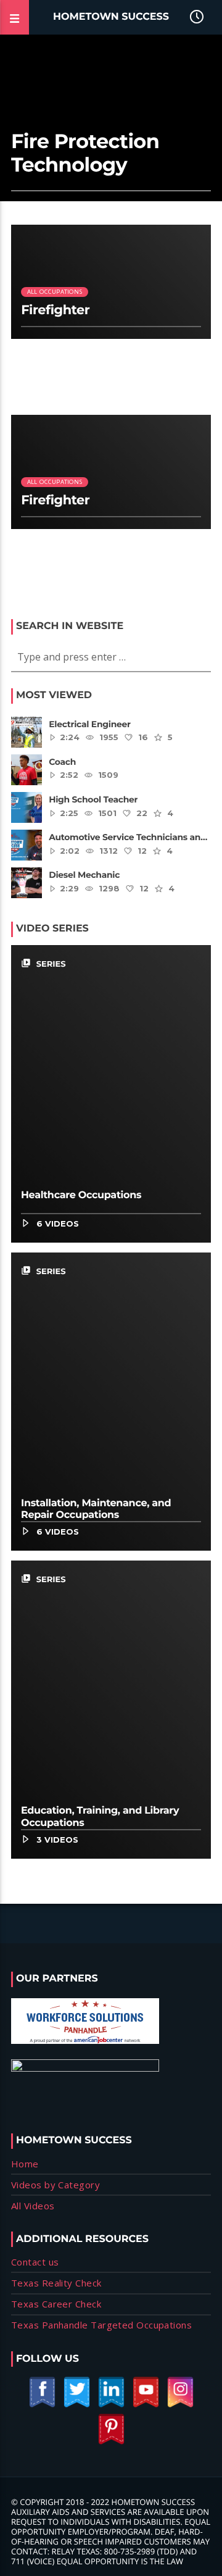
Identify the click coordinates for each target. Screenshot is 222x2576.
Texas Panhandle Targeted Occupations (101, 2325)
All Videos (33, 2206)
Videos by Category (55, 2185)
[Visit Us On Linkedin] (111, 2405)
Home (25, 2164)
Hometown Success (111, 17)
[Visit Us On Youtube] (146, 2405)
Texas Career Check (56, 2304)
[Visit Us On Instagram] (180, 2405)
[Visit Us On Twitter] (76, 2405)
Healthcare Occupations (81, 1195)
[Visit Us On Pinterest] (111, 2442)
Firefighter (55, 310)
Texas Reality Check (56, 2283)
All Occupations (55, 292)
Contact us (35, 2262)
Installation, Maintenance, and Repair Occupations (96, 1509)
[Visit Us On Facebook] (42, 2405)
